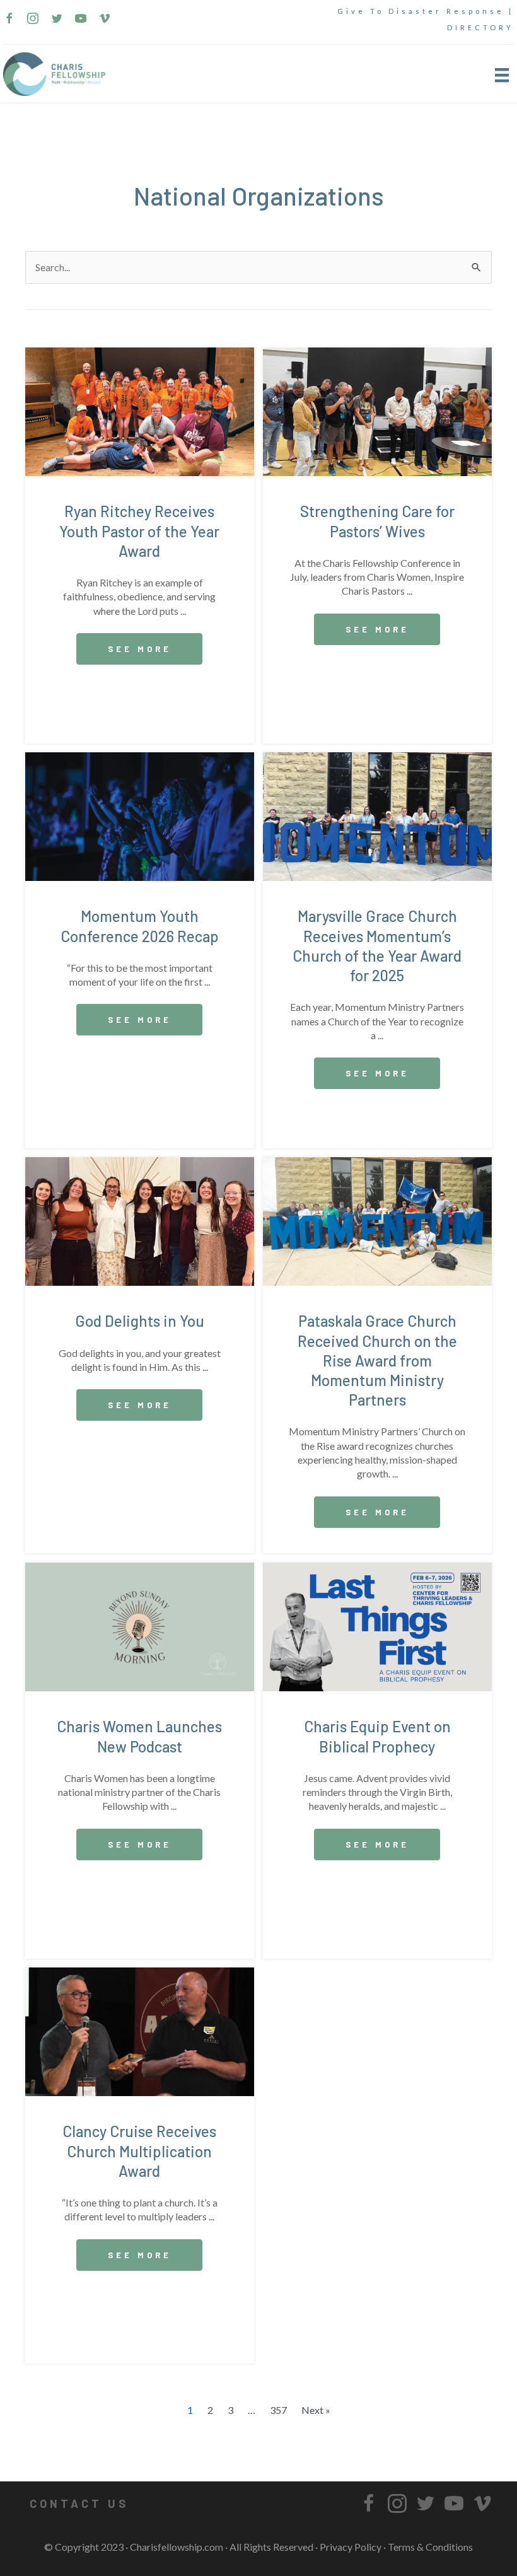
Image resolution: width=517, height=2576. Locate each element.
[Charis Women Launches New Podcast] (140, 1625)
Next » (316, 2410)
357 (278, 2410)
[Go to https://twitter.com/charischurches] (57, 20)
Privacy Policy (351, 2547)
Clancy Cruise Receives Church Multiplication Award (139, 2151)
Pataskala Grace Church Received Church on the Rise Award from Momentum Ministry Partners (377, 1360)
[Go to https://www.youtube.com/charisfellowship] (81, 20)
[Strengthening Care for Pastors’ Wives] (377, 410)
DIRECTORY (480, 27)
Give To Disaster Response (421, 11)
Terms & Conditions (430, 2547)
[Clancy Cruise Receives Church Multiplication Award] (140, 2030)
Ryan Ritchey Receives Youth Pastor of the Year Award (139, 531)
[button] (139, 649)
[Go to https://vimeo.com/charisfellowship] (105, 20)
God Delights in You (140, 1321)
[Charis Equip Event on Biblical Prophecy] (377, 1625)
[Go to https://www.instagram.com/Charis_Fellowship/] (33, 20)
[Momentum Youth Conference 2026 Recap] (140, 815)
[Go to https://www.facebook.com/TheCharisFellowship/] (9, 20)
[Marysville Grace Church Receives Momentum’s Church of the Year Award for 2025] (377, 815)
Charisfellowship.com (177, 2547)
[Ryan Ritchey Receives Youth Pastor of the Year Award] (140, 410)
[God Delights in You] (140, 1220)
